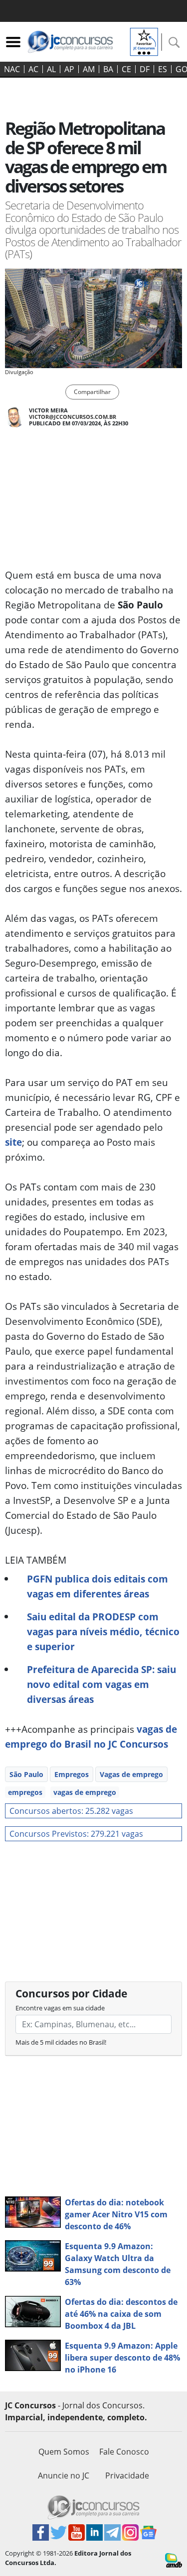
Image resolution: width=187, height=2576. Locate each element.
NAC (12, 69)
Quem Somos (64, 2452)
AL (51, 69)
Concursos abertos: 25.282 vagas (71, 1811)
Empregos (72, 1774)
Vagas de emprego (131, 1774)
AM (89, 69)
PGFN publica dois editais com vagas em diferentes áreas (97, 1586)
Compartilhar (92, 392)
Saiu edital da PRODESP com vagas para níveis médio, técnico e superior (103, 1632)
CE (126, 69)
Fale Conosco (124, 2452)
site (13, 1142)
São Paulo (26, 1774)
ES (163, 69)
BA (108, 69)
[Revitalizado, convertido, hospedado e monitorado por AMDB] (174, 2560)
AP (69, 69)
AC (33, 69)
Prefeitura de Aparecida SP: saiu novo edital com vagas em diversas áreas (101, 1684)
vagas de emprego (85, 1792)
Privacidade (127, 2476)
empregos (25, 1792)
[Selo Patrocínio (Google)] (144, 41)
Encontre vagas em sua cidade (60, 2008)
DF (145, 69)
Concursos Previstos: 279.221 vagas (76, 1834)
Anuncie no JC (64, 2476)
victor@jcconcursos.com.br (73, 417)
